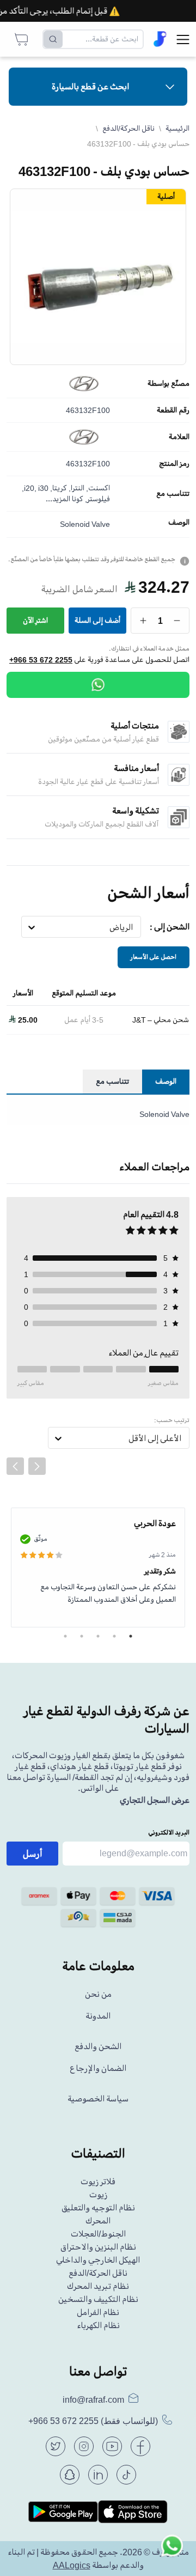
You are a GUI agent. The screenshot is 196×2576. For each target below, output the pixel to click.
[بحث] (53, 39)
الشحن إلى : (170, 927)
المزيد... (58, 499)
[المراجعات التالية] (37, 1466)
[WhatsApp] (98, 685)
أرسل (33, 1854)
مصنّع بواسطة (169, 384)
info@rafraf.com (93, 2399)
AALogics (72, 2565)
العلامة (179, 437)
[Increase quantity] (143, 621)
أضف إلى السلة (97, 620)
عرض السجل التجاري (155, 1800)
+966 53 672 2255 (41, 660)
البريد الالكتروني (169, 1833)
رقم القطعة (173, 410)
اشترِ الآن (35, 620)
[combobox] (133, 927)
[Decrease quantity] (177, 621)
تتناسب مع (173, 494)
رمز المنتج (174, 464)
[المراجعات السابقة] (15, 1466)
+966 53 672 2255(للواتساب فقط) (93, 2421)
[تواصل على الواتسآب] (172, 2552)
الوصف (179, 523)
